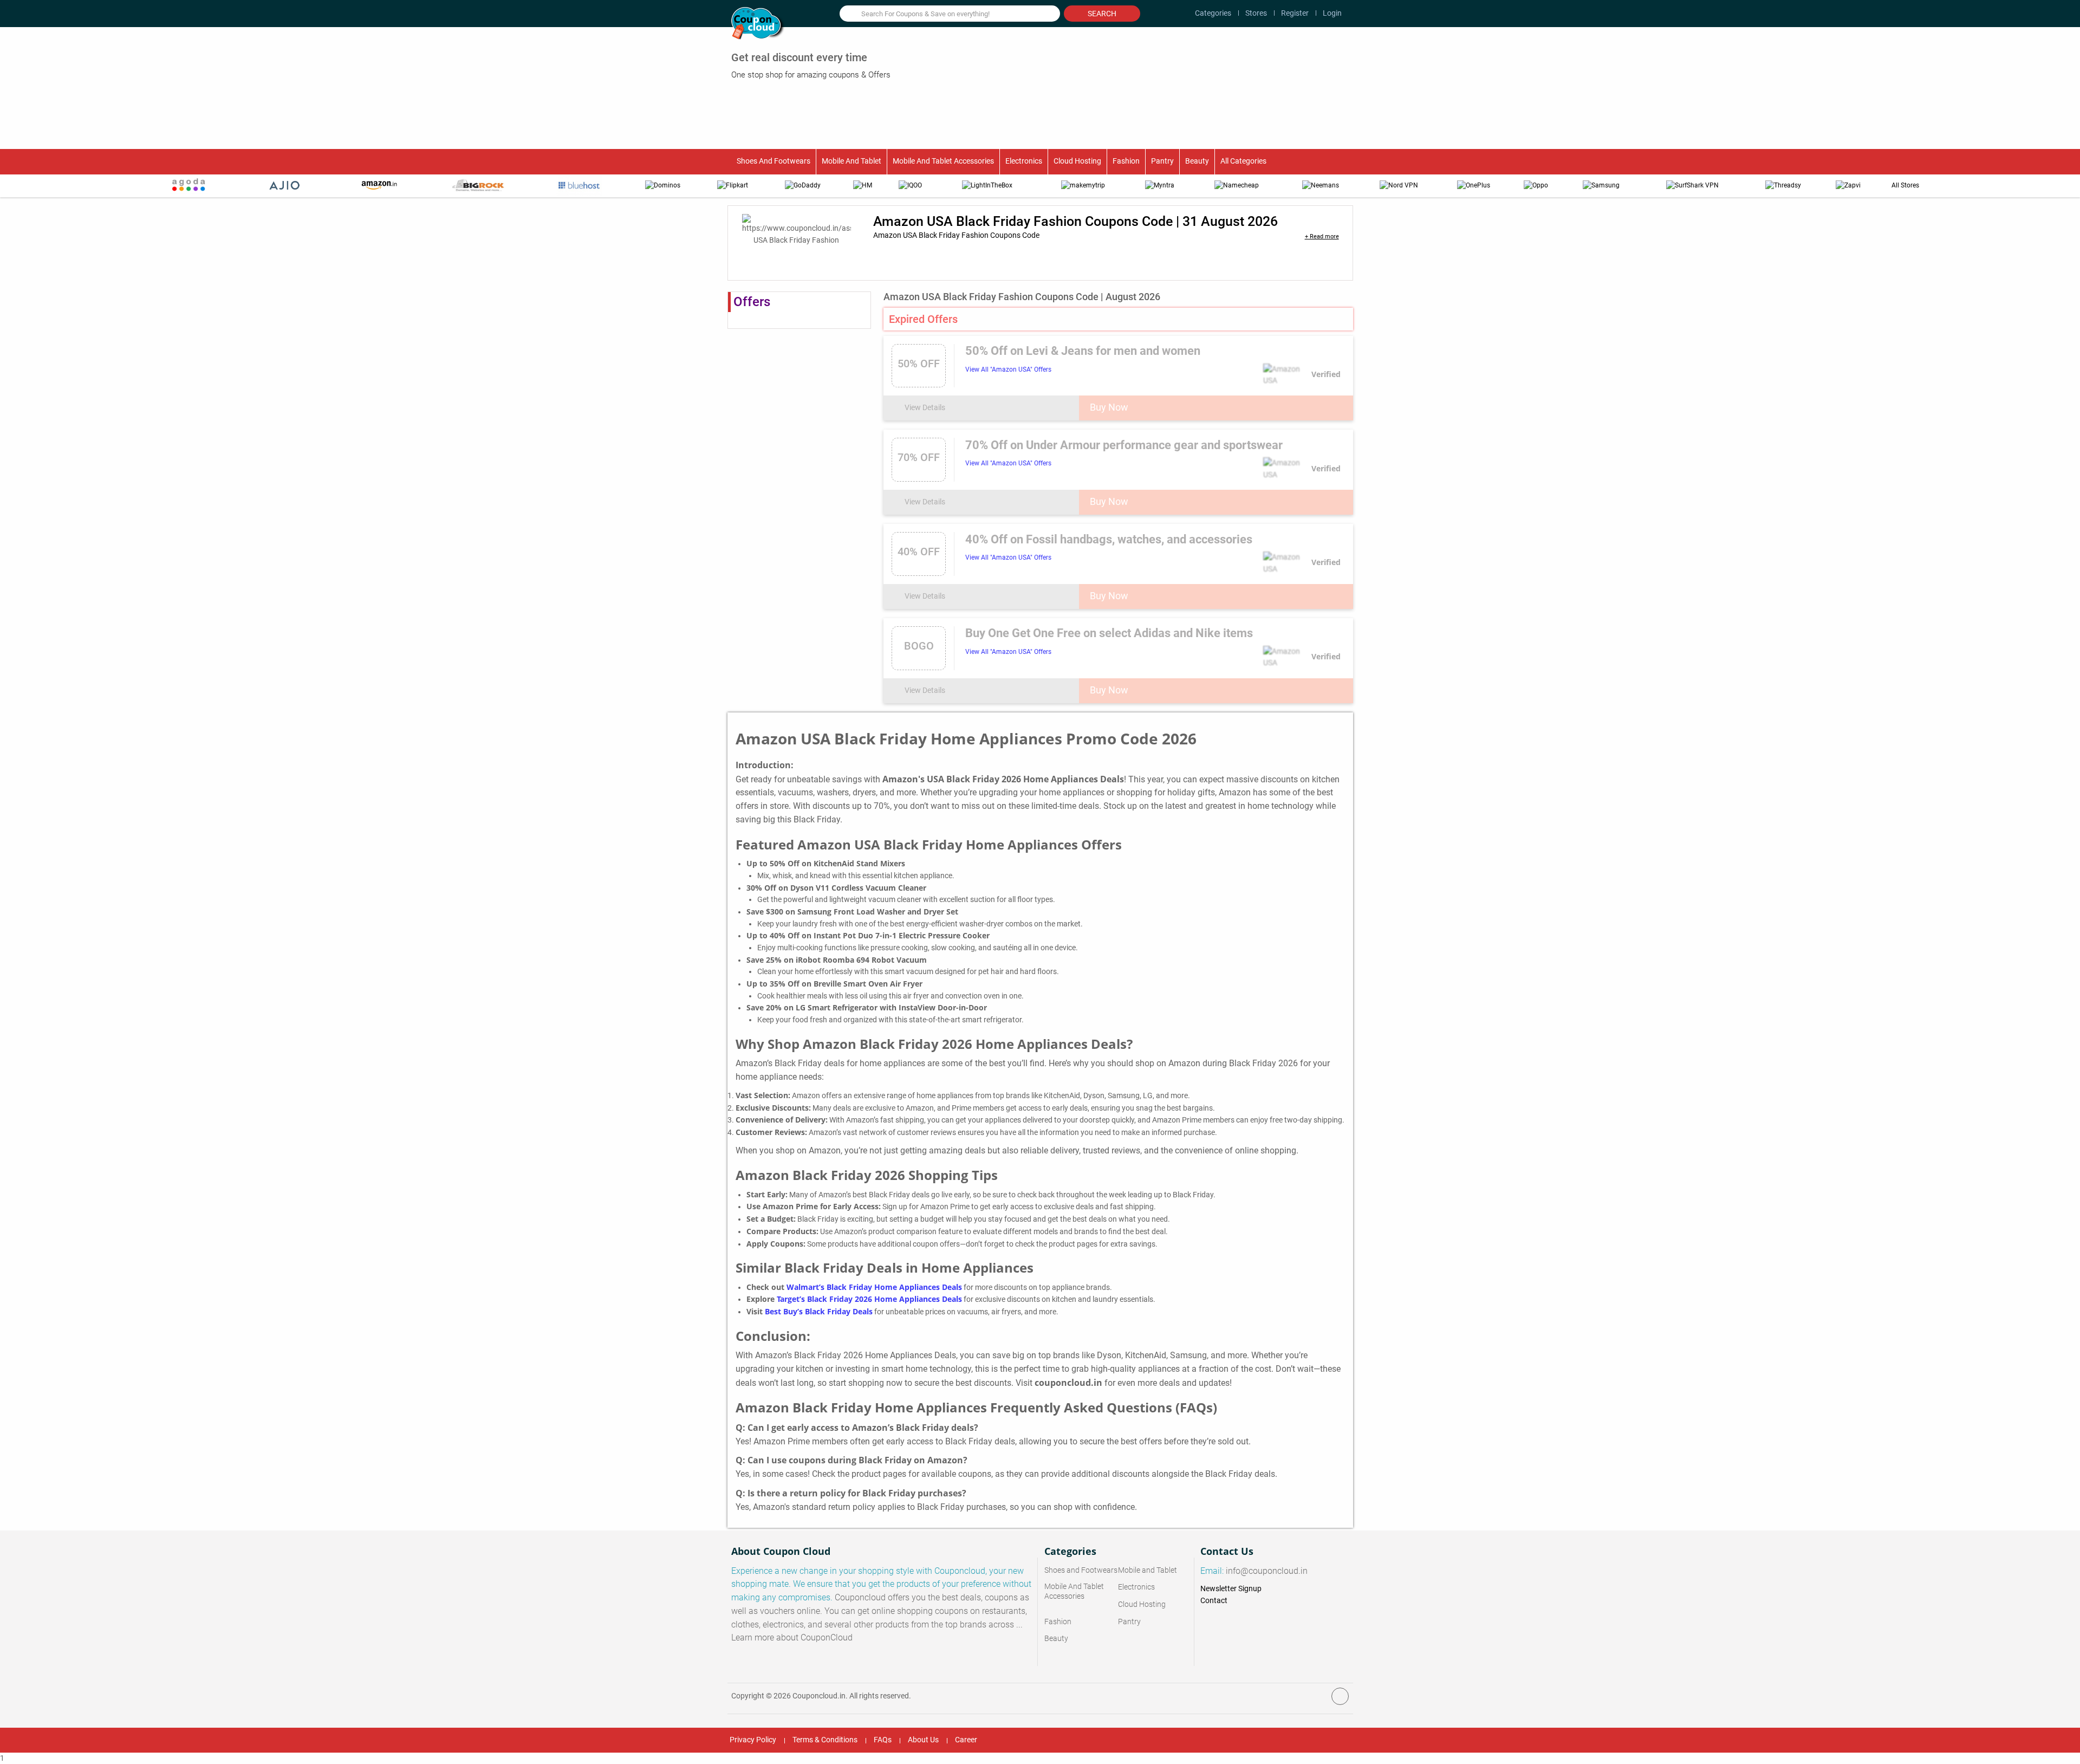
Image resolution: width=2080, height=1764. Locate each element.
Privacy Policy (753, 1740)
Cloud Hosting (1077, 161)
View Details (926, 407)
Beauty (1197, 161)
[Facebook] (1340, 1696)
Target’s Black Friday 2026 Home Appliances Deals (869, 1299)
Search (1102, 14)
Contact (1214, 1600)
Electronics (1024, 161)
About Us (923, 1740)
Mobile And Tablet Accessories (943, 161)
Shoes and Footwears (773, 161)
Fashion (1126, 161)
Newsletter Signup (1231, 1588)
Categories (1213, 13)
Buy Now (1109, 407)
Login (1332, 13)
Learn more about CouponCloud (792, 1638)
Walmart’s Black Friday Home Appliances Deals (874, 1287)
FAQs (883, 1740)
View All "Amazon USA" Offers (1008, 369)
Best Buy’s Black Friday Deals (819, 1312)
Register (1295, 13)
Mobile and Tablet (851, 161)
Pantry (1162, 161)
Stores (1256, 13)
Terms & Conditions (825, 1740)
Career (966, 1740)
